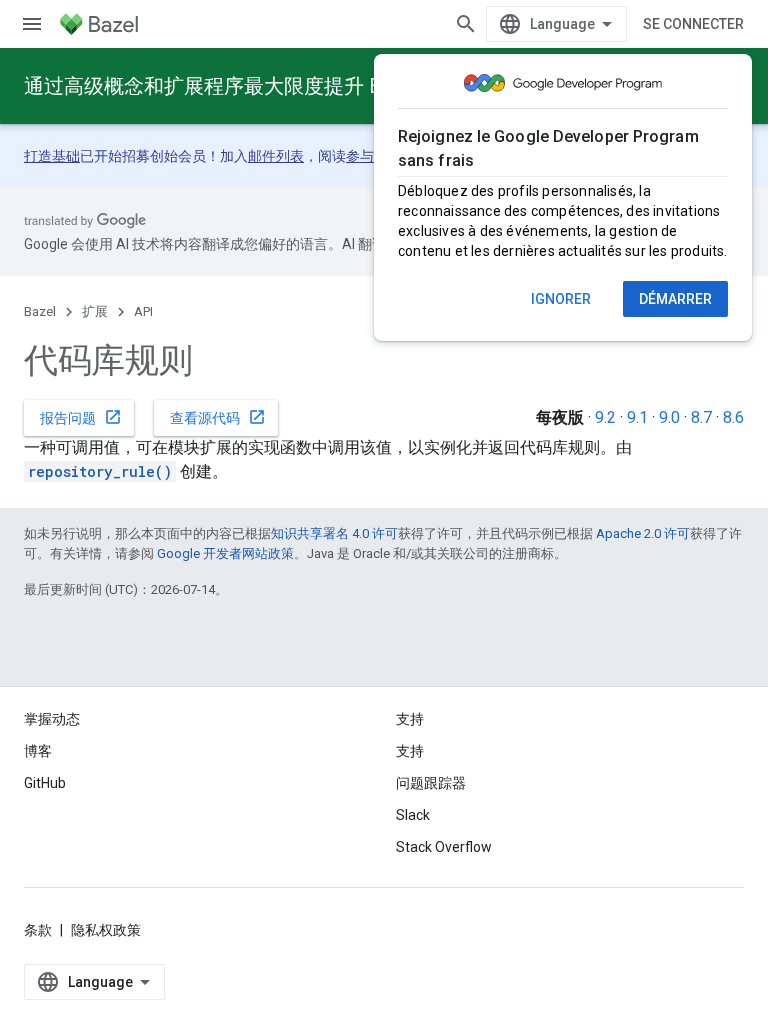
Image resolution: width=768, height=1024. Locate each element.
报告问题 (81, 417)
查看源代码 (218, 417)
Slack (413, 815)
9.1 (637, 417)
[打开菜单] (32, 24)
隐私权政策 (106, 930)
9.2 (605, 417)
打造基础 (52, 156)
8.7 (701, 417)
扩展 (95, 311)
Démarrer (675, 299)
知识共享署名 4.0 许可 (334, 533)
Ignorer (561, 299)
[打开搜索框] (466, 24)
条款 (38, 930)
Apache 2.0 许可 (643, 533)
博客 (38, 751)
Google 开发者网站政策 (225, 553)
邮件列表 (276, 156)
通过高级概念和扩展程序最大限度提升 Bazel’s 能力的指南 (280, 86)
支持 (410, 751)
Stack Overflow (444, 847)
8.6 (733, 417)
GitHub (45, 783)
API (143, 311)
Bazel (40, 311)
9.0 (669, 417)
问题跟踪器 (431, 783)
